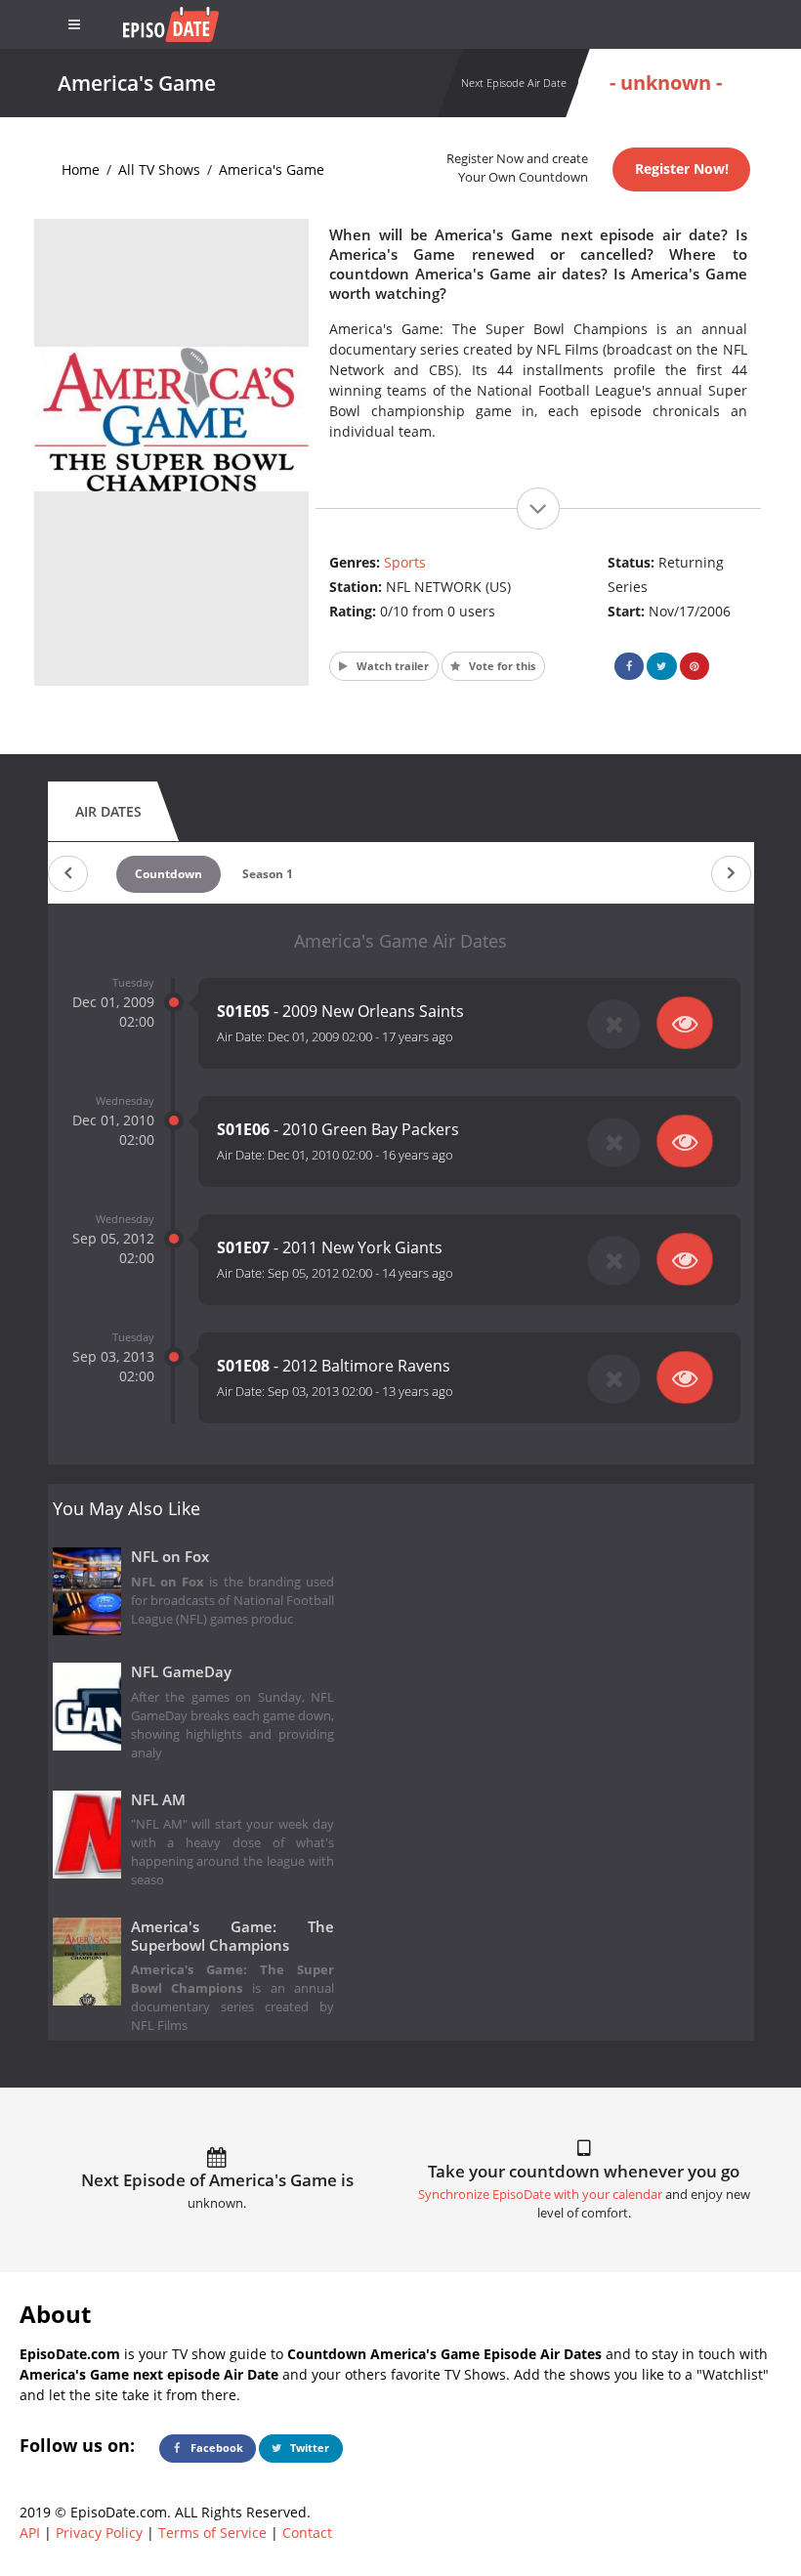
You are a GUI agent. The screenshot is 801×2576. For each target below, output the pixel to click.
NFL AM (158, 1800)
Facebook (215, 2448)
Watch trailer (391, 666)
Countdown (169, 874)
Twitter (308, 2448)
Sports (405, 562)
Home (81, 169)
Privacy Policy (99, 2533)
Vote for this (501, 666)
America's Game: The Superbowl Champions (233, 1936)
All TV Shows (159, 169)
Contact (307, 2533)
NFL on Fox (170, 1557)
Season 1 (268, 874)
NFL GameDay (181, 1672)
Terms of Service (212, 2533)
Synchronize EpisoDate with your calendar (540, 2195)
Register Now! (682, 169)
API (30, 2533)
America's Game (272, 169)
